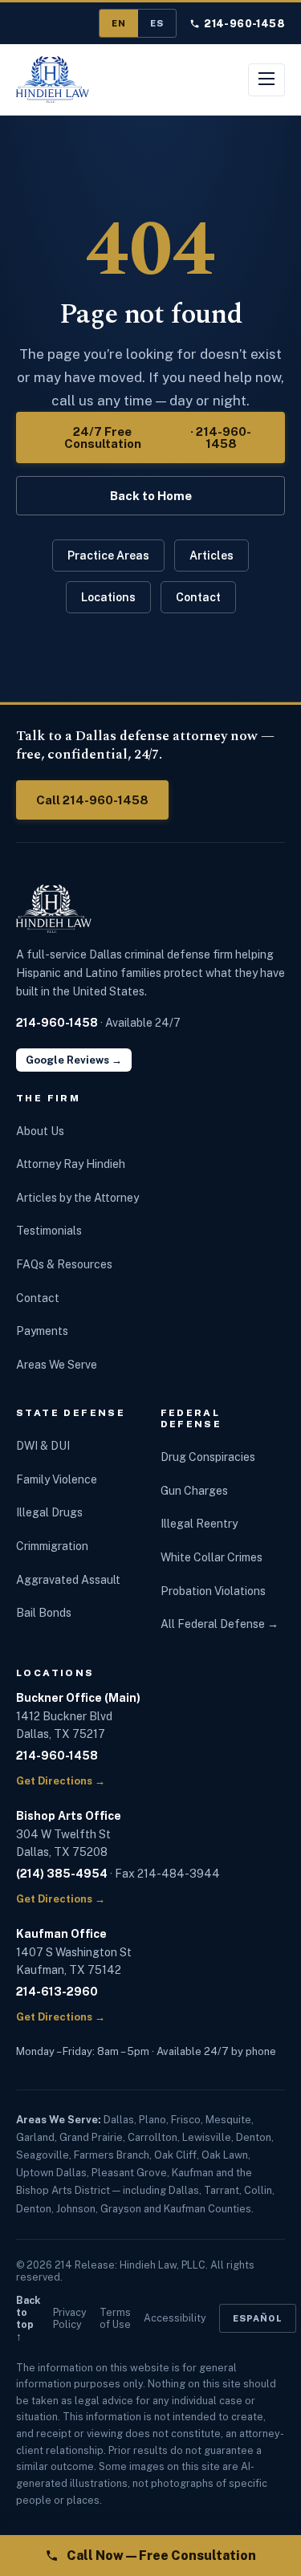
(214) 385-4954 (62, 1874)
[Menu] (266, 80)
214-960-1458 (244, 24)
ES (157, 23)
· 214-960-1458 (158, 437)
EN (119, 23)
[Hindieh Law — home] (53, 79)
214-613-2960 (57, 1992)
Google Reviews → (74, 1060)
